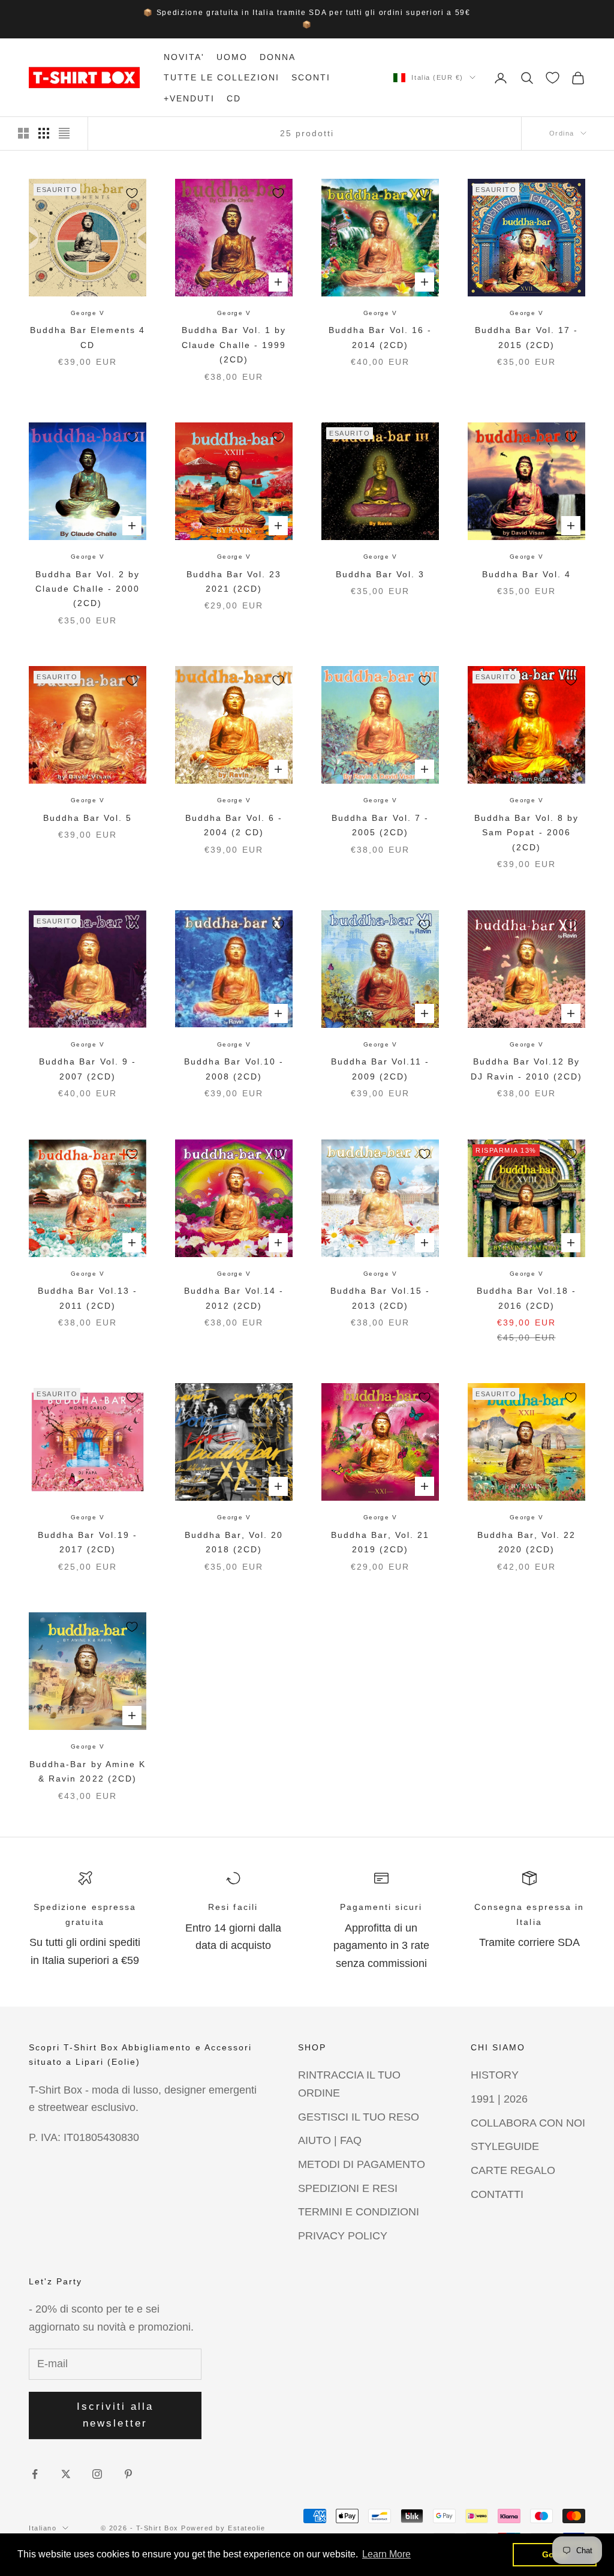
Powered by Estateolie (223, 2528)
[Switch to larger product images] (23, 133)
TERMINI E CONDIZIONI (359, 2212)
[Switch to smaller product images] (44, 133)
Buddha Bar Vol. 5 (88, 818)
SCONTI (311, 77)
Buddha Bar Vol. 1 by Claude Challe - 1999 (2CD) (234, 345)
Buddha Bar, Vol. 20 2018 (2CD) (234, 1542)
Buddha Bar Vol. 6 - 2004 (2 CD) (234, 825)
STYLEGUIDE (505, 2146)
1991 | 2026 (499, 2099)
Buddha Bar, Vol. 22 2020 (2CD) (526, 1542)
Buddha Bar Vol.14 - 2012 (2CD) (234, 1298)
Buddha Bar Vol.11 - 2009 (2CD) (380, 1069)
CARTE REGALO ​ (514, 2170)
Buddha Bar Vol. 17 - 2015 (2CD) (526, 337)
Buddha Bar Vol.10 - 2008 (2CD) (234, 1069)
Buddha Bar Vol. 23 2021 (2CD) (234, 581)
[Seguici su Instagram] (97, 2474)
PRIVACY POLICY (343, 2236)
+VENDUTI (189, 98)
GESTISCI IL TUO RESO (359, 2117)
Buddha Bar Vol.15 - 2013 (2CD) (380, 1298)
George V (88, 313)
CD (234, 98)
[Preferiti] (553, 78)
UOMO (232, 57)
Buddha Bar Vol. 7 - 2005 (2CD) (380, 825)
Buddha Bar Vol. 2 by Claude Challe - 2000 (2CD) (88, 589)
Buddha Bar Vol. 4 (526, 574)
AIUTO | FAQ (330, 2140)
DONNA (278, 57)
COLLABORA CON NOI (528, 2123)
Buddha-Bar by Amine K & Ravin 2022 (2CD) (87, 1771)
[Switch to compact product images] (64, 133)
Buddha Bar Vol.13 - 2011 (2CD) (87, 1298)
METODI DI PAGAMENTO (362, 2164)
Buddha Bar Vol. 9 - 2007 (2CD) (87, 1069)
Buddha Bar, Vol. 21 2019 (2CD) (380, 1542)
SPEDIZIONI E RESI (348, 2188)
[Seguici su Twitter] (66, 2474)
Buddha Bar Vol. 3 (380, 574)
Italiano (43, 2528)
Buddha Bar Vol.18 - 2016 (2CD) (526, 1298)
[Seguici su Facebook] (35, 2474)
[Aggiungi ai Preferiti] (132, 193)
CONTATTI (497, 2194)
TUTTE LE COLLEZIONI (222, 77)
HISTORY (495, 2075)
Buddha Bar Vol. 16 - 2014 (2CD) (380, 337)
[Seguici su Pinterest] (128, 2474)
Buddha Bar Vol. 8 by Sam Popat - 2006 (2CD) (526, 833)
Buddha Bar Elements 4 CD (88, 337)
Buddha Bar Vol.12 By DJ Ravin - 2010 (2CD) (526, 1069)
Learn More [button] (386, 2554)
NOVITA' (184, 57)
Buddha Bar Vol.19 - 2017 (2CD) (87, 1542)
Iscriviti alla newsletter (115, 2415)
